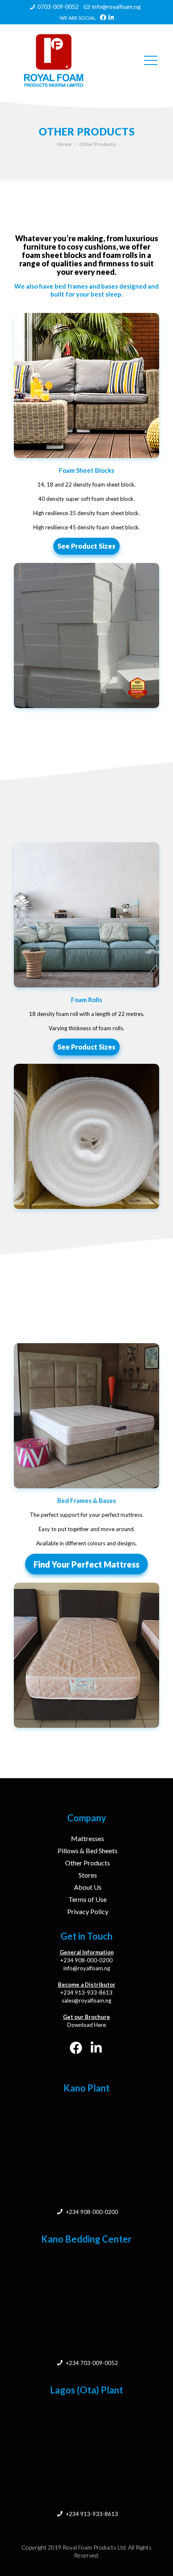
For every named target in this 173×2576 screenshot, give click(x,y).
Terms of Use (88, 1899)
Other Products (88, 1863)
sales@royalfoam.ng (86, 2000)
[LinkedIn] (111, 17)
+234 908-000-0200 (86, 1960)
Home (64, 144)
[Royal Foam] (65, 60)
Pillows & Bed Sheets (88, 1851)
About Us (88, 1887)
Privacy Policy (88, 1911)
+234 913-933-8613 (86, 1993)
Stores (88, 1875)
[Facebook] (103, 17)
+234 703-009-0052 (92, 2363)
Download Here (86, 2025)
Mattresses (88, 1838)
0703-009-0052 (58, 7)
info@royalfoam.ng (116, 7)
